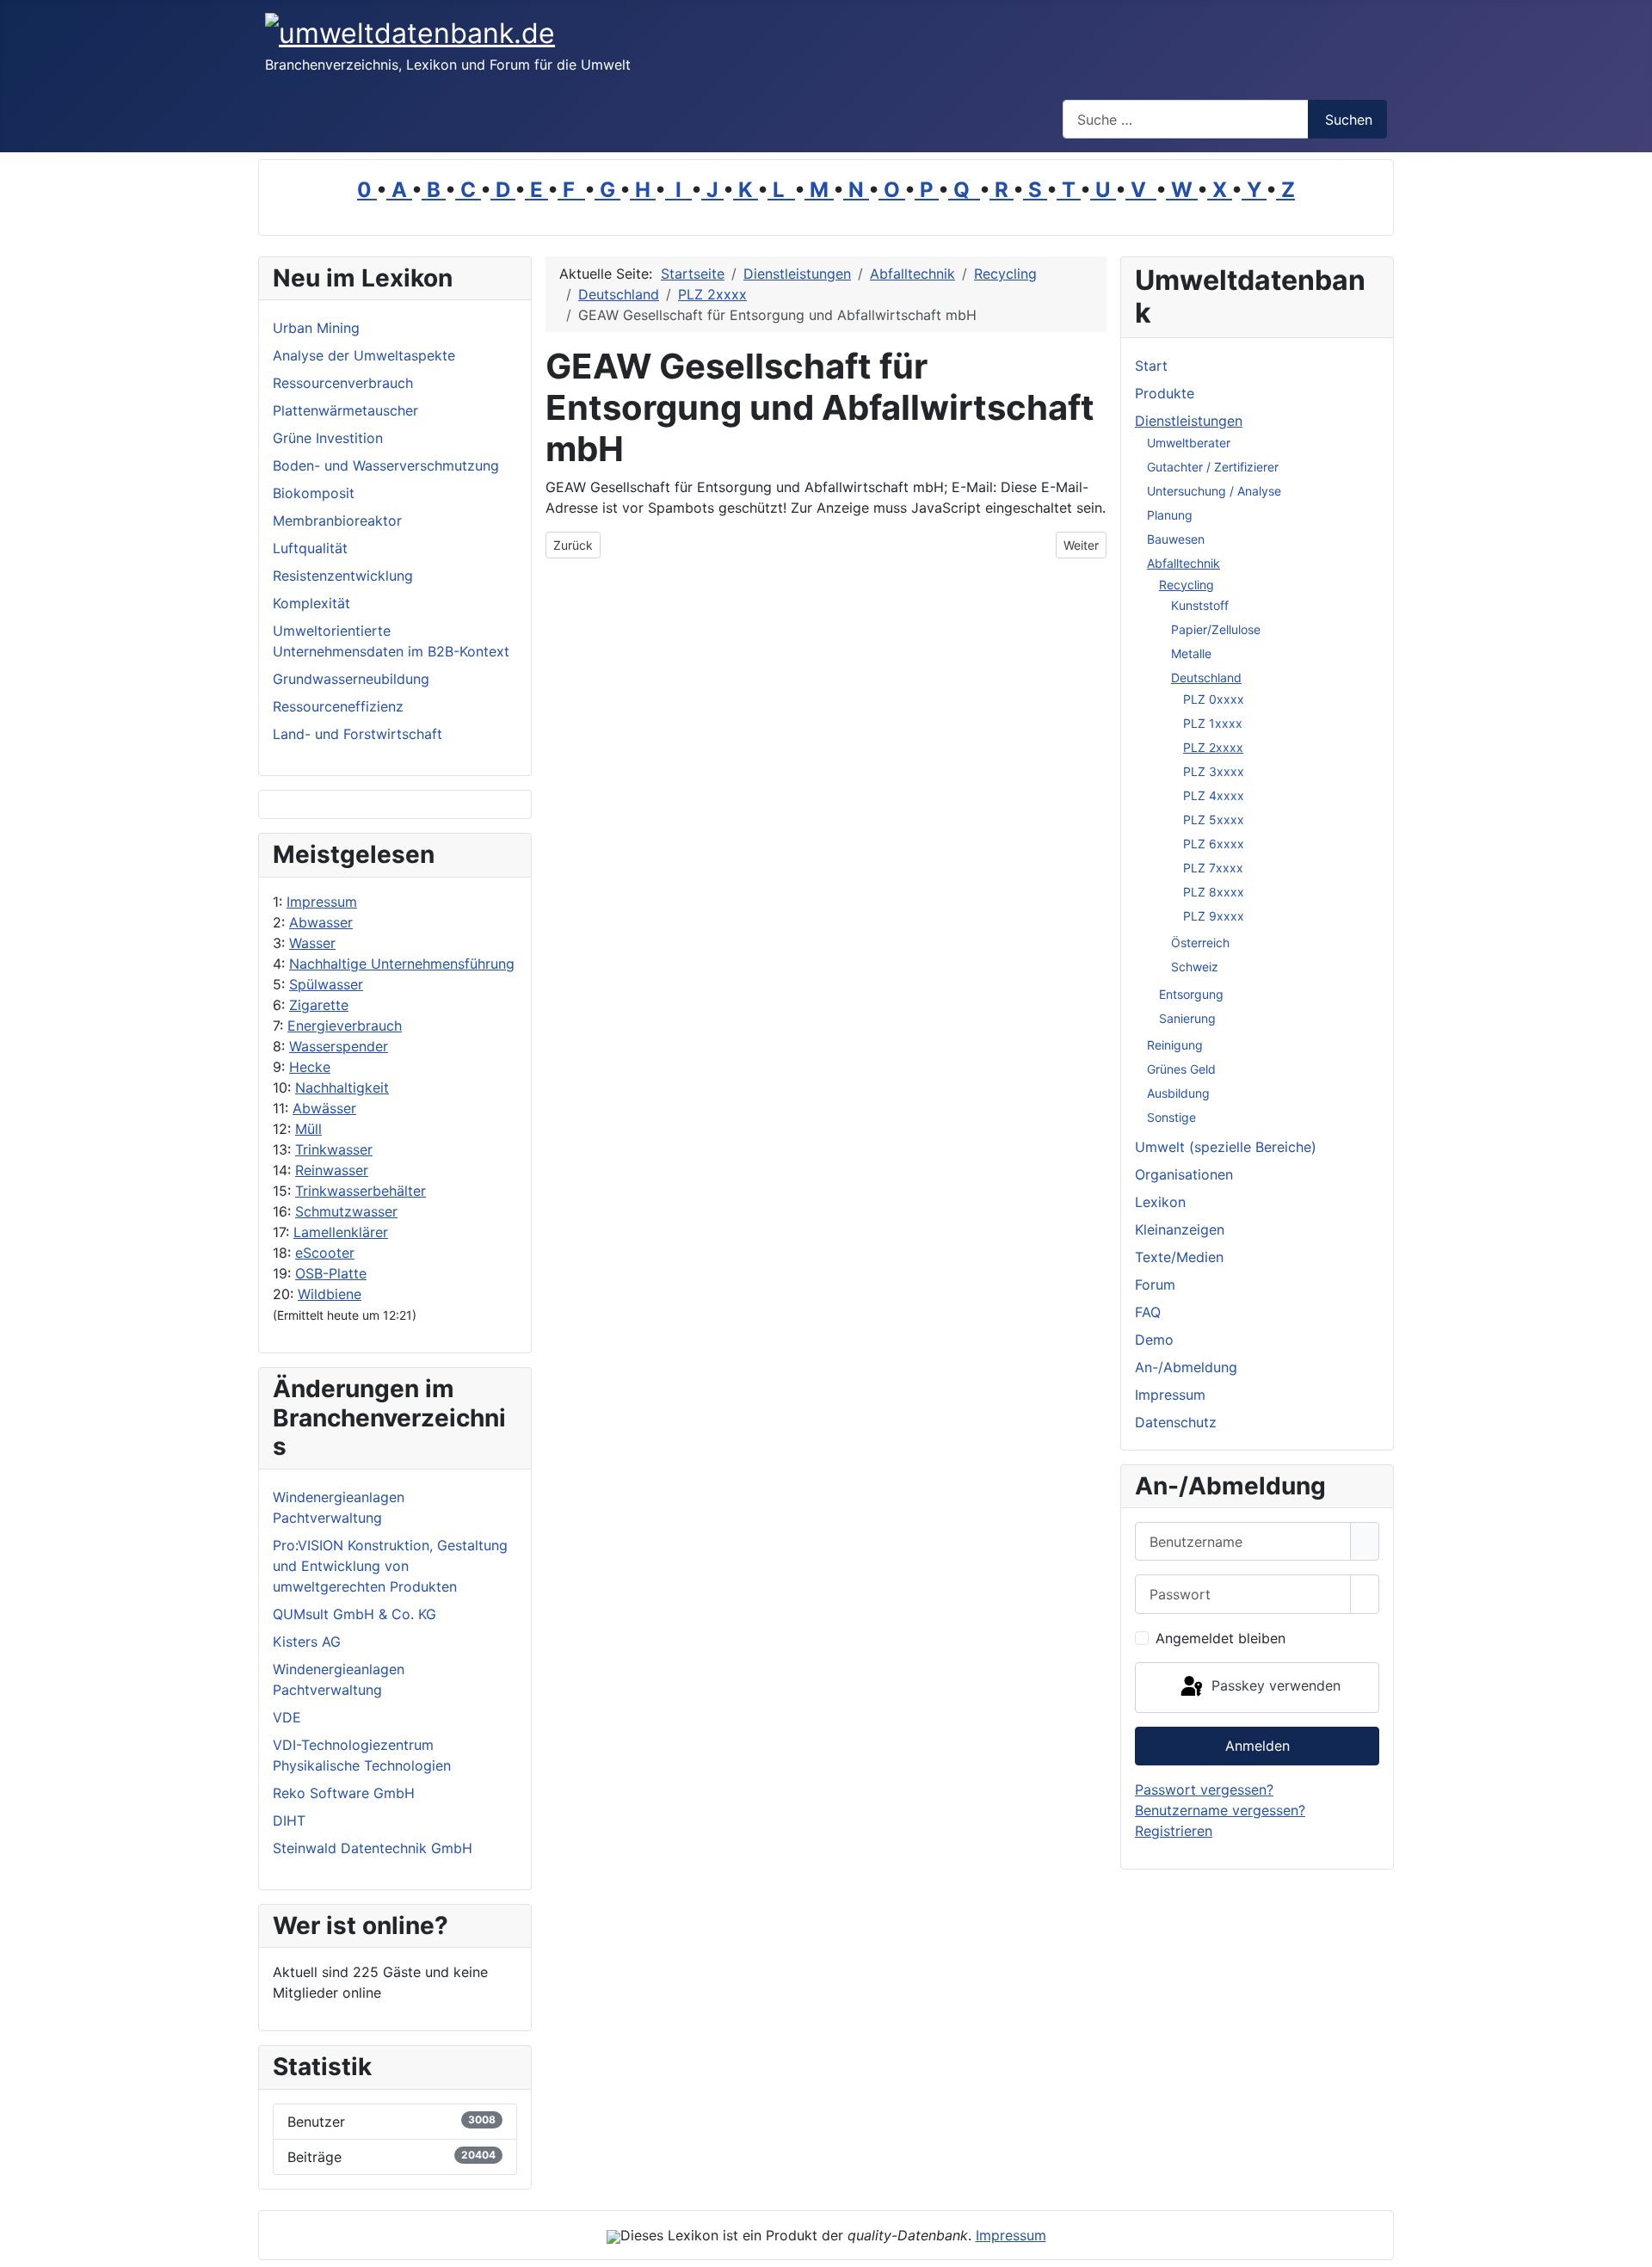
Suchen (1349, 120)
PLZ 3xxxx (1214, 771)
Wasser (312, 943)
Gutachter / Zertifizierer (1213, 467)
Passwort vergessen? (1204, 1790)
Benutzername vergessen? (1220, 1810)
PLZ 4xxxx (1214, 795)
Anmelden (1257, 1746)
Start (1151, 366)
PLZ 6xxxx (1214, 844)
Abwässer (324, 1108)
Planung (1170, 515)
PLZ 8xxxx (1214, 892)
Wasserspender (339, 1046)
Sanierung (1187, 1018)
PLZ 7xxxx (1213, 868)
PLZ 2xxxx (1213, 747)
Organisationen (1184, 1174)
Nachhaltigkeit (342, 1087)
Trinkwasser (334, 1149)
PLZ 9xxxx (1214, 916)
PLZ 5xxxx (1214, 819)
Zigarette (319, 1005)
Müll (308, 1129)
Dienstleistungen (1189, 421)
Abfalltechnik (1184, 563)
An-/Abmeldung (1186, 1367)
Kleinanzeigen (1180, 1229)
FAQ (1148, 1312)
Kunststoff (1200, 605)
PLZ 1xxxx (1213, 723)
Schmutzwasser (346, 1211)
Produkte (1165, 393)
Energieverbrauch (345, 1026)
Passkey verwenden (1274, 1686)
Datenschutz (1176, 1422)
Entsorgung (1191, 994)
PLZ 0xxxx (1214, 699)
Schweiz (1195, 967)
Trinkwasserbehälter (361, 1191)
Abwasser (321, 922)
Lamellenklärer (341, 1232)
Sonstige (1171, 1117)
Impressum (322, 902)
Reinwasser (332, 1170)
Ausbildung (1178, 1093)
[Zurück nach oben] (1630, 2245)
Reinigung (1175, 1045)
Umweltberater (1189, 443)
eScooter (325, 1253)
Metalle (1191, 653)
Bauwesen (1176, 539)
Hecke (310, 1067)
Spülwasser (326, 984)
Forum (1155, 1284)
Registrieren (1174, 1831)
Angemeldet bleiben (1221, 1638)
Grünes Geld (1181, 1069)
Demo (1154, 1340)
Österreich (1200, 943)
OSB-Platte (331, 1273)
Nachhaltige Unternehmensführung (402, 964)
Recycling (1187, 585)
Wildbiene (330, 1294)
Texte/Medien (1179, 1257)
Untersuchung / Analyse (1214, 491)
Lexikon (1160, 1202)
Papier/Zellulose (1216, 629)
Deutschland (1206, 678)
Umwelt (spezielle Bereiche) (1226, 1147)
